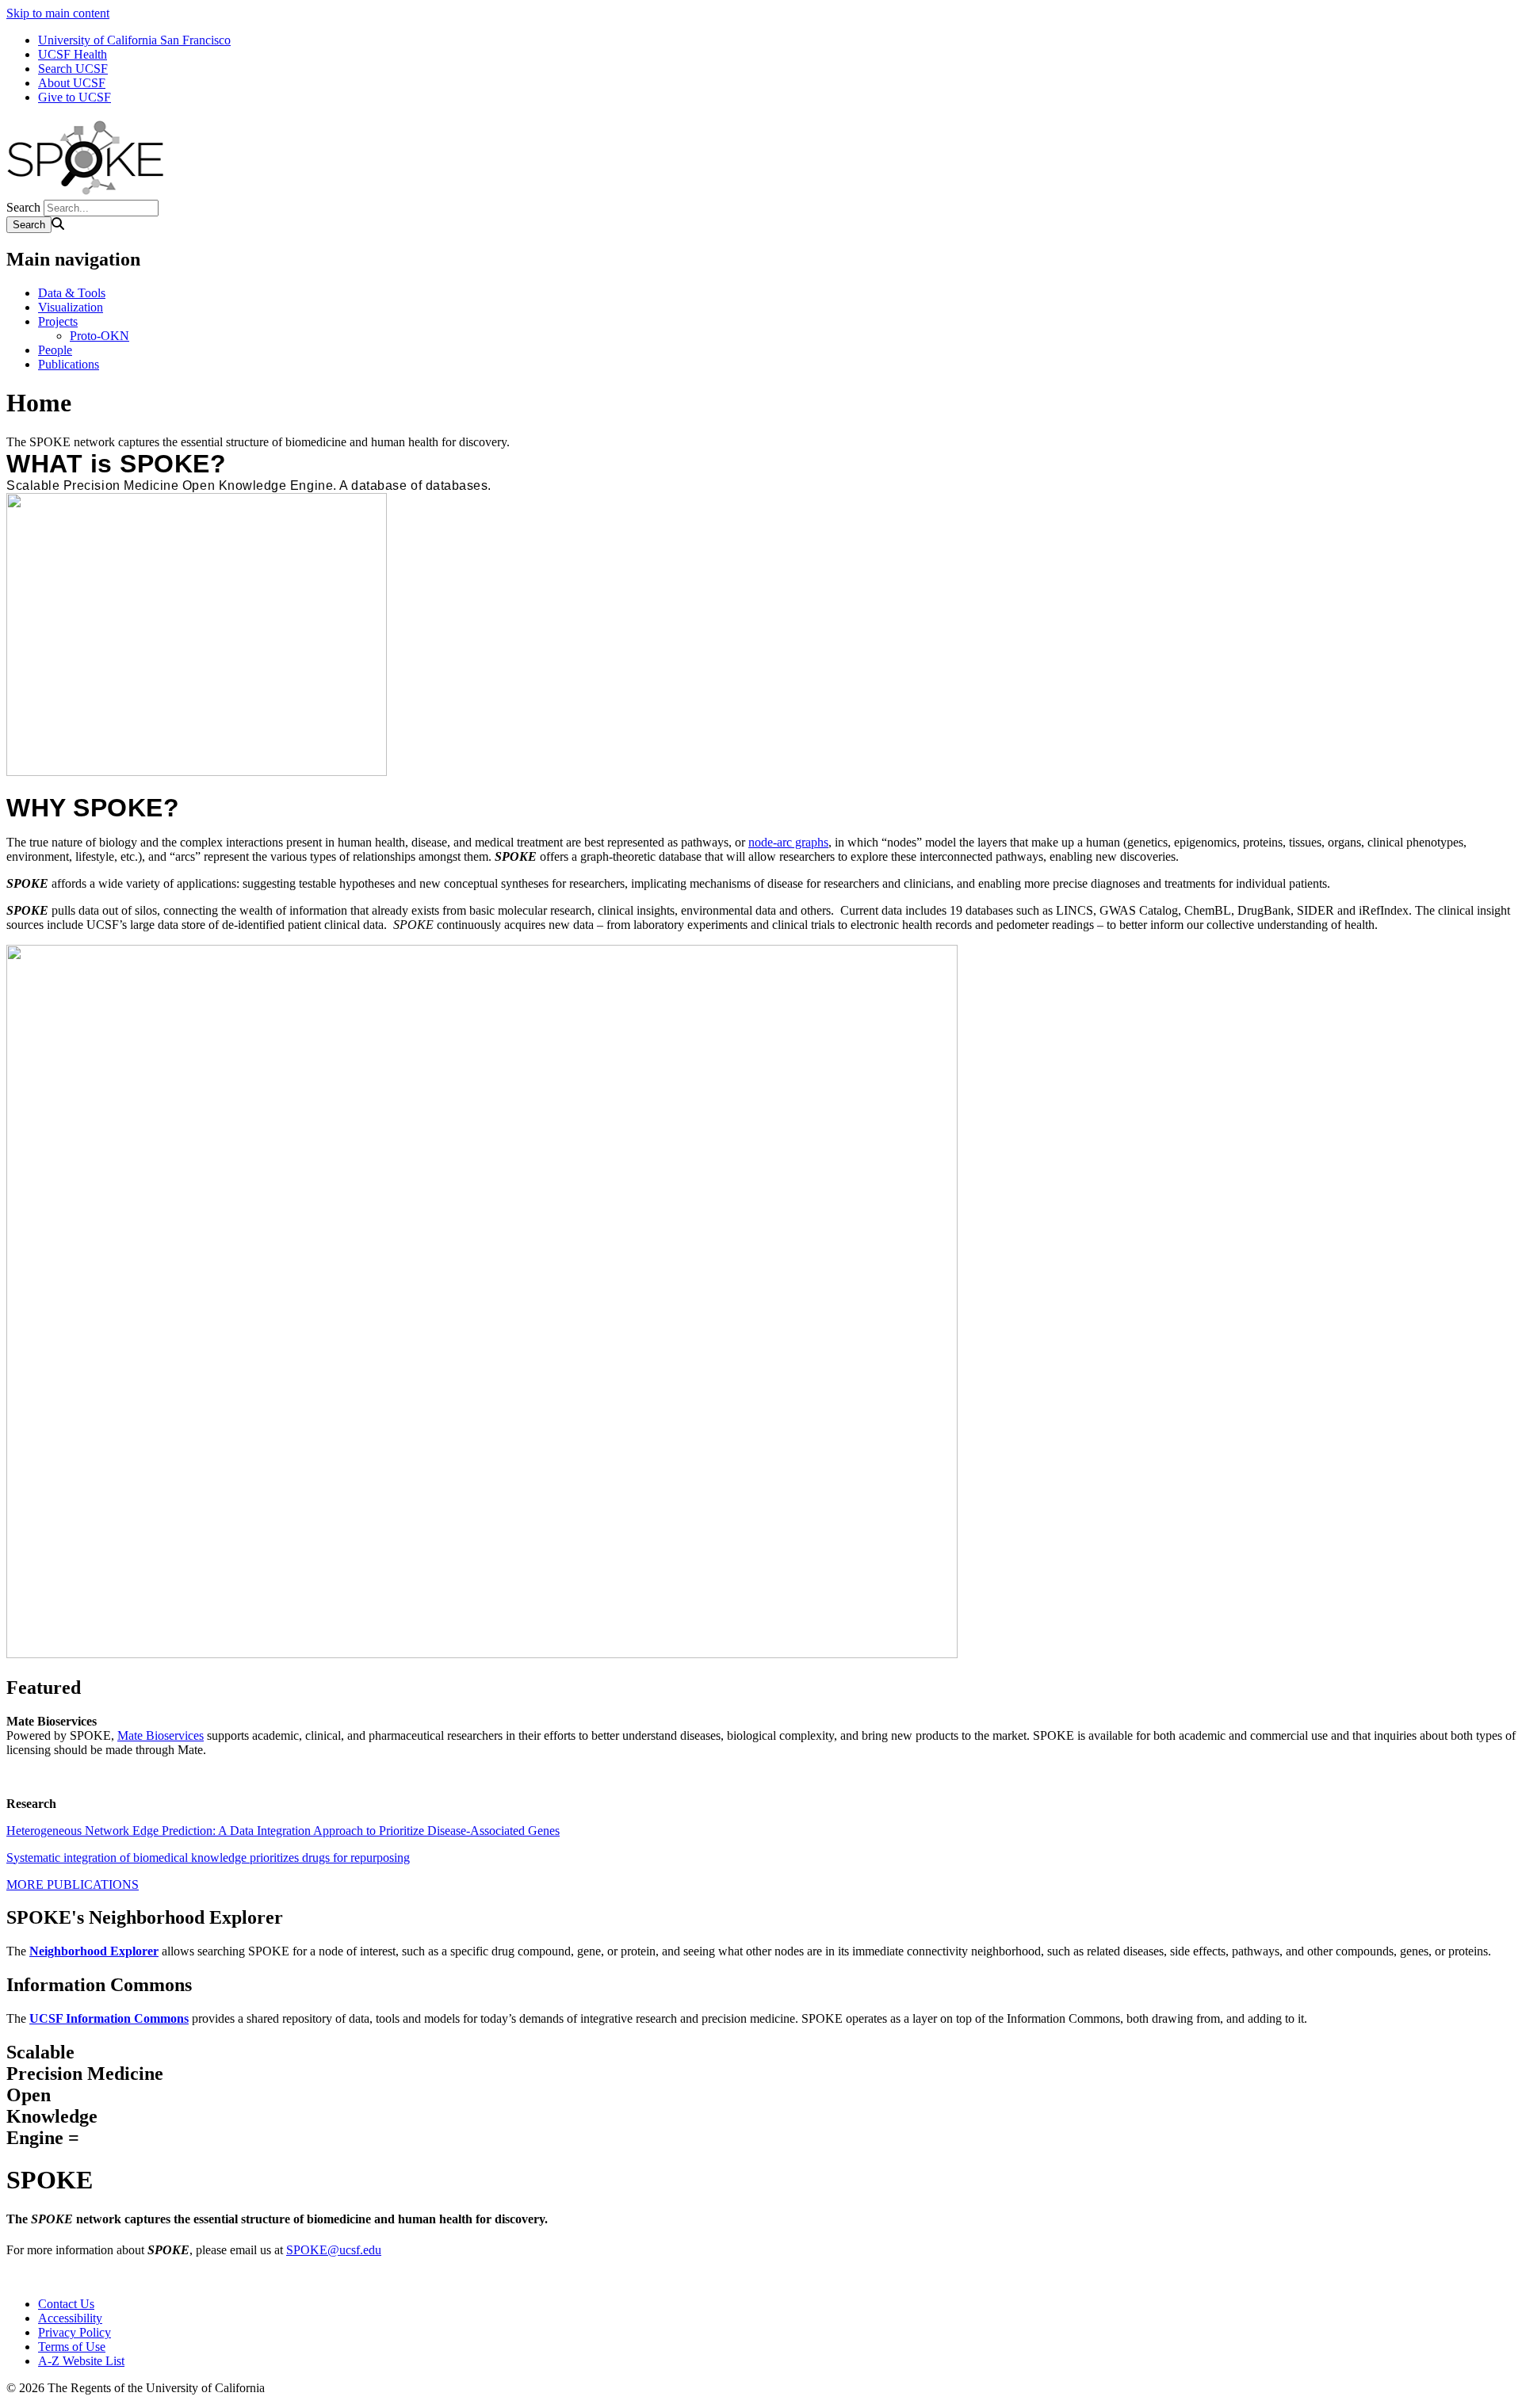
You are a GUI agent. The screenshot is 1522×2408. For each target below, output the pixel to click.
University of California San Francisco (134, 40)
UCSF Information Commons (109, 2018)
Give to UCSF (75, 97)
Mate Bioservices (161, 1735)
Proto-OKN (99, 336)
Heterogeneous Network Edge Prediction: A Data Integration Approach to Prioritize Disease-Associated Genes (283, 1831)
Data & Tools (72, 293)
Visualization (71, 307)
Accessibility (70, 2318)
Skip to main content (58, 13)
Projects (58, 321)
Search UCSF (73, 69)
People (55, 350)
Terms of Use (72, 2347)
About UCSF (72, 83)
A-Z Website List (81, 2361)
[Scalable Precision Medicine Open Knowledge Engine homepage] (86, 192)
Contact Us (66, 2304)
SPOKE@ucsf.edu (334, 2250)
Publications (69, 364)
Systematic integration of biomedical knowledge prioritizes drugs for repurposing (208, 1858)
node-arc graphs (788, 842)
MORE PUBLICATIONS (73, 1884)
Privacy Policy (75, 2332)
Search (23, 207)
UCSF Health (73, 54)
